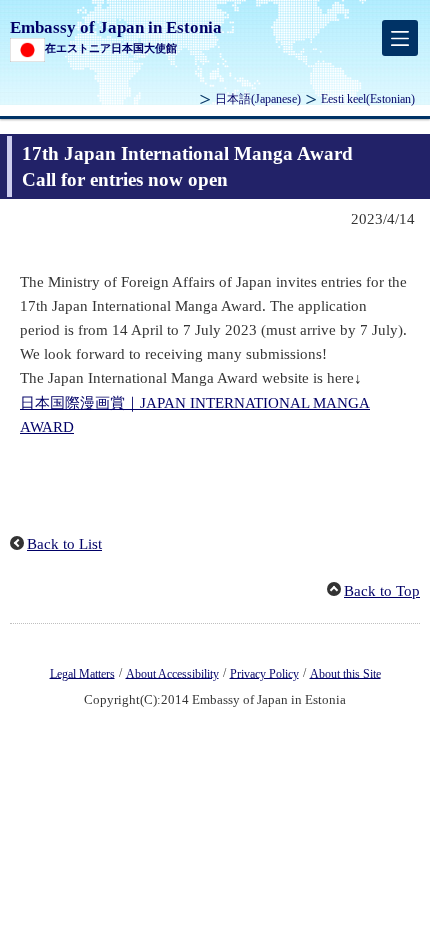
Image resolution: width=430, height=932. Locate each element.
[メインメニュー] (400, 38)
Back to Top (382, 591)
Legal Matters (82, 673)
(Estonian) (368, 99)
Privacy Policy (264, 673)
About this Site (345, 673)
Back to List (64, 544)
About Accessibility (172, 673)
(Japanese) (258, 99)
